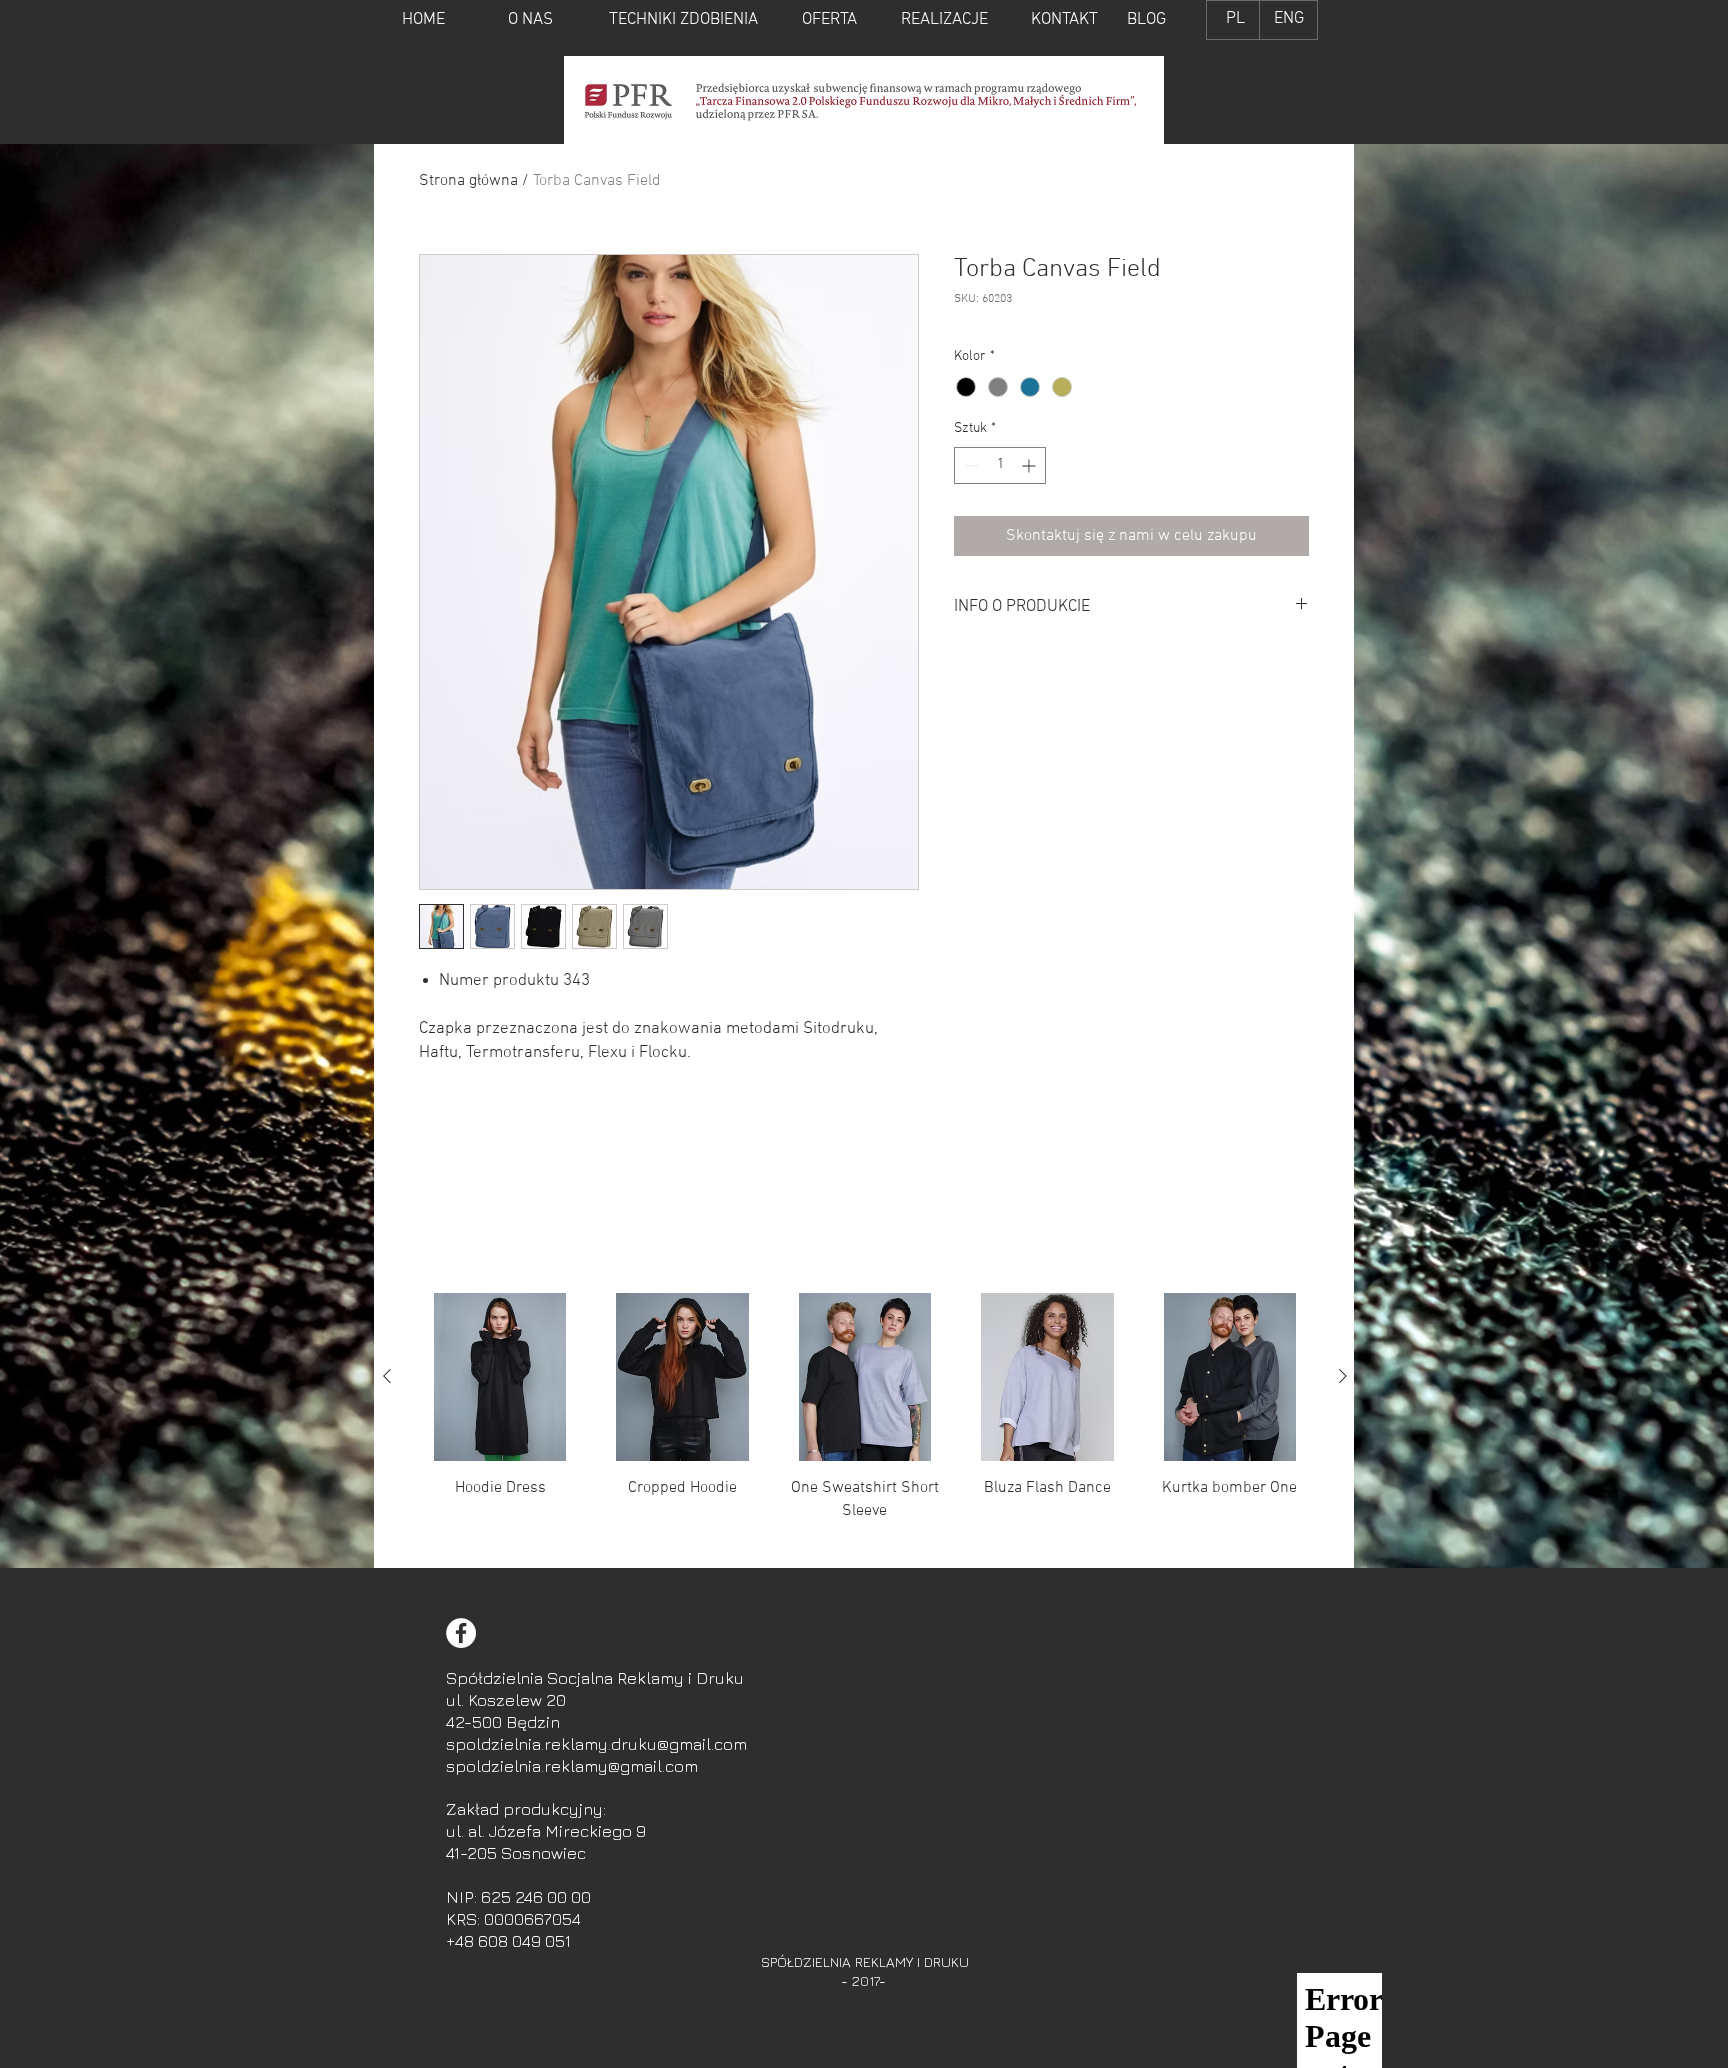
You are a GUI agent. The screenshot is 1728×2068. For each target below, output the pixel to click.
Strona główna (468, 181)
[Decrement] (969, 465)
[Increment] (1030, 465)
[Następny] (1343, 1376)
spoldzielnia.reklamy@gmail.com (572, 1766)
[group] (865, 1422)
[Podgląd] (500, 1377)
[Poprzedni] (387, 1376)
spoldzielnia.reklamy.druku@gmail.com (596, 1744)
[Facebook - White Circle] (461, 1633)
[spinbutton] (1000, 465)
